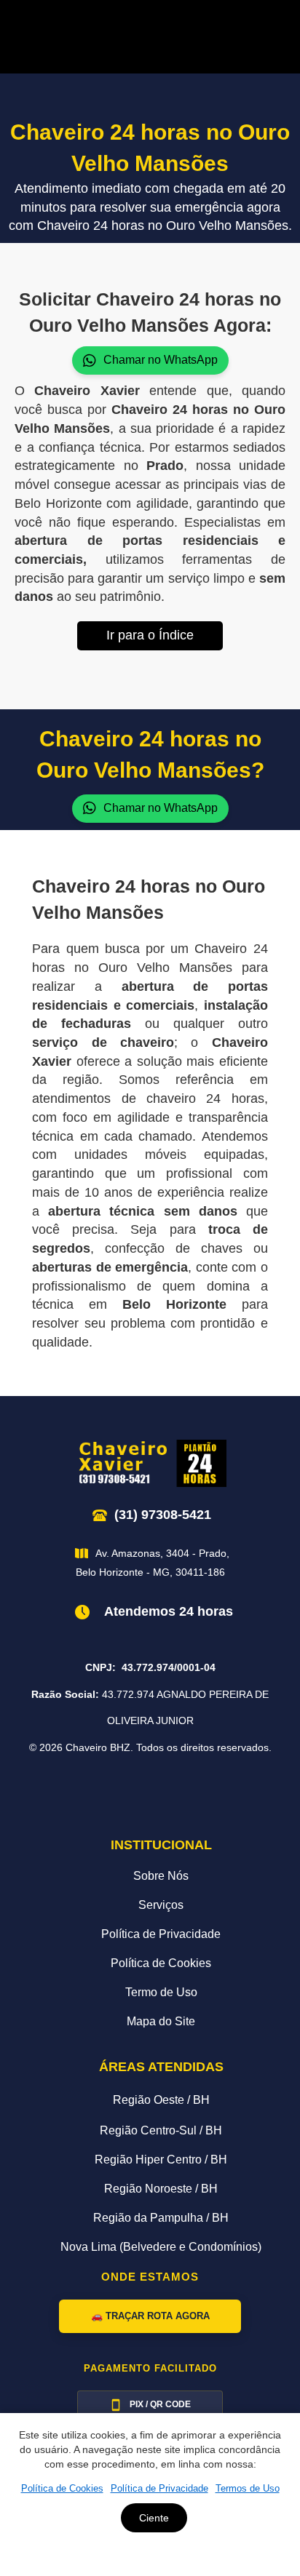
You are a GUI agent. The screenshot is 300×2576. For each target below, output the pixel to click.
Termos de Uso (248, 2488)
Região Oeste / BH (161, 2100)
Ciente (154, 2518)
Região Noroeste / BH (161, 2189)
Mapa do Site (161, 2021)
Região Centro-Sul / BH (161, 2130)
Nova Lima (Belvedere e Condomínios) (161, 2247)
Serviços (161, 1905)
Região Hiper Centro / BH (161, 2160)
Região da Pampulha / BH (161, 2218)
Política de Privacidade (161, 1934)
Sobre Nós (161, 1876)
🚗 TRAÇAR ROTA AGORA (150, 2316)
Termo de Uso (161, 1992)
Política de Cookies (161, 1963)
